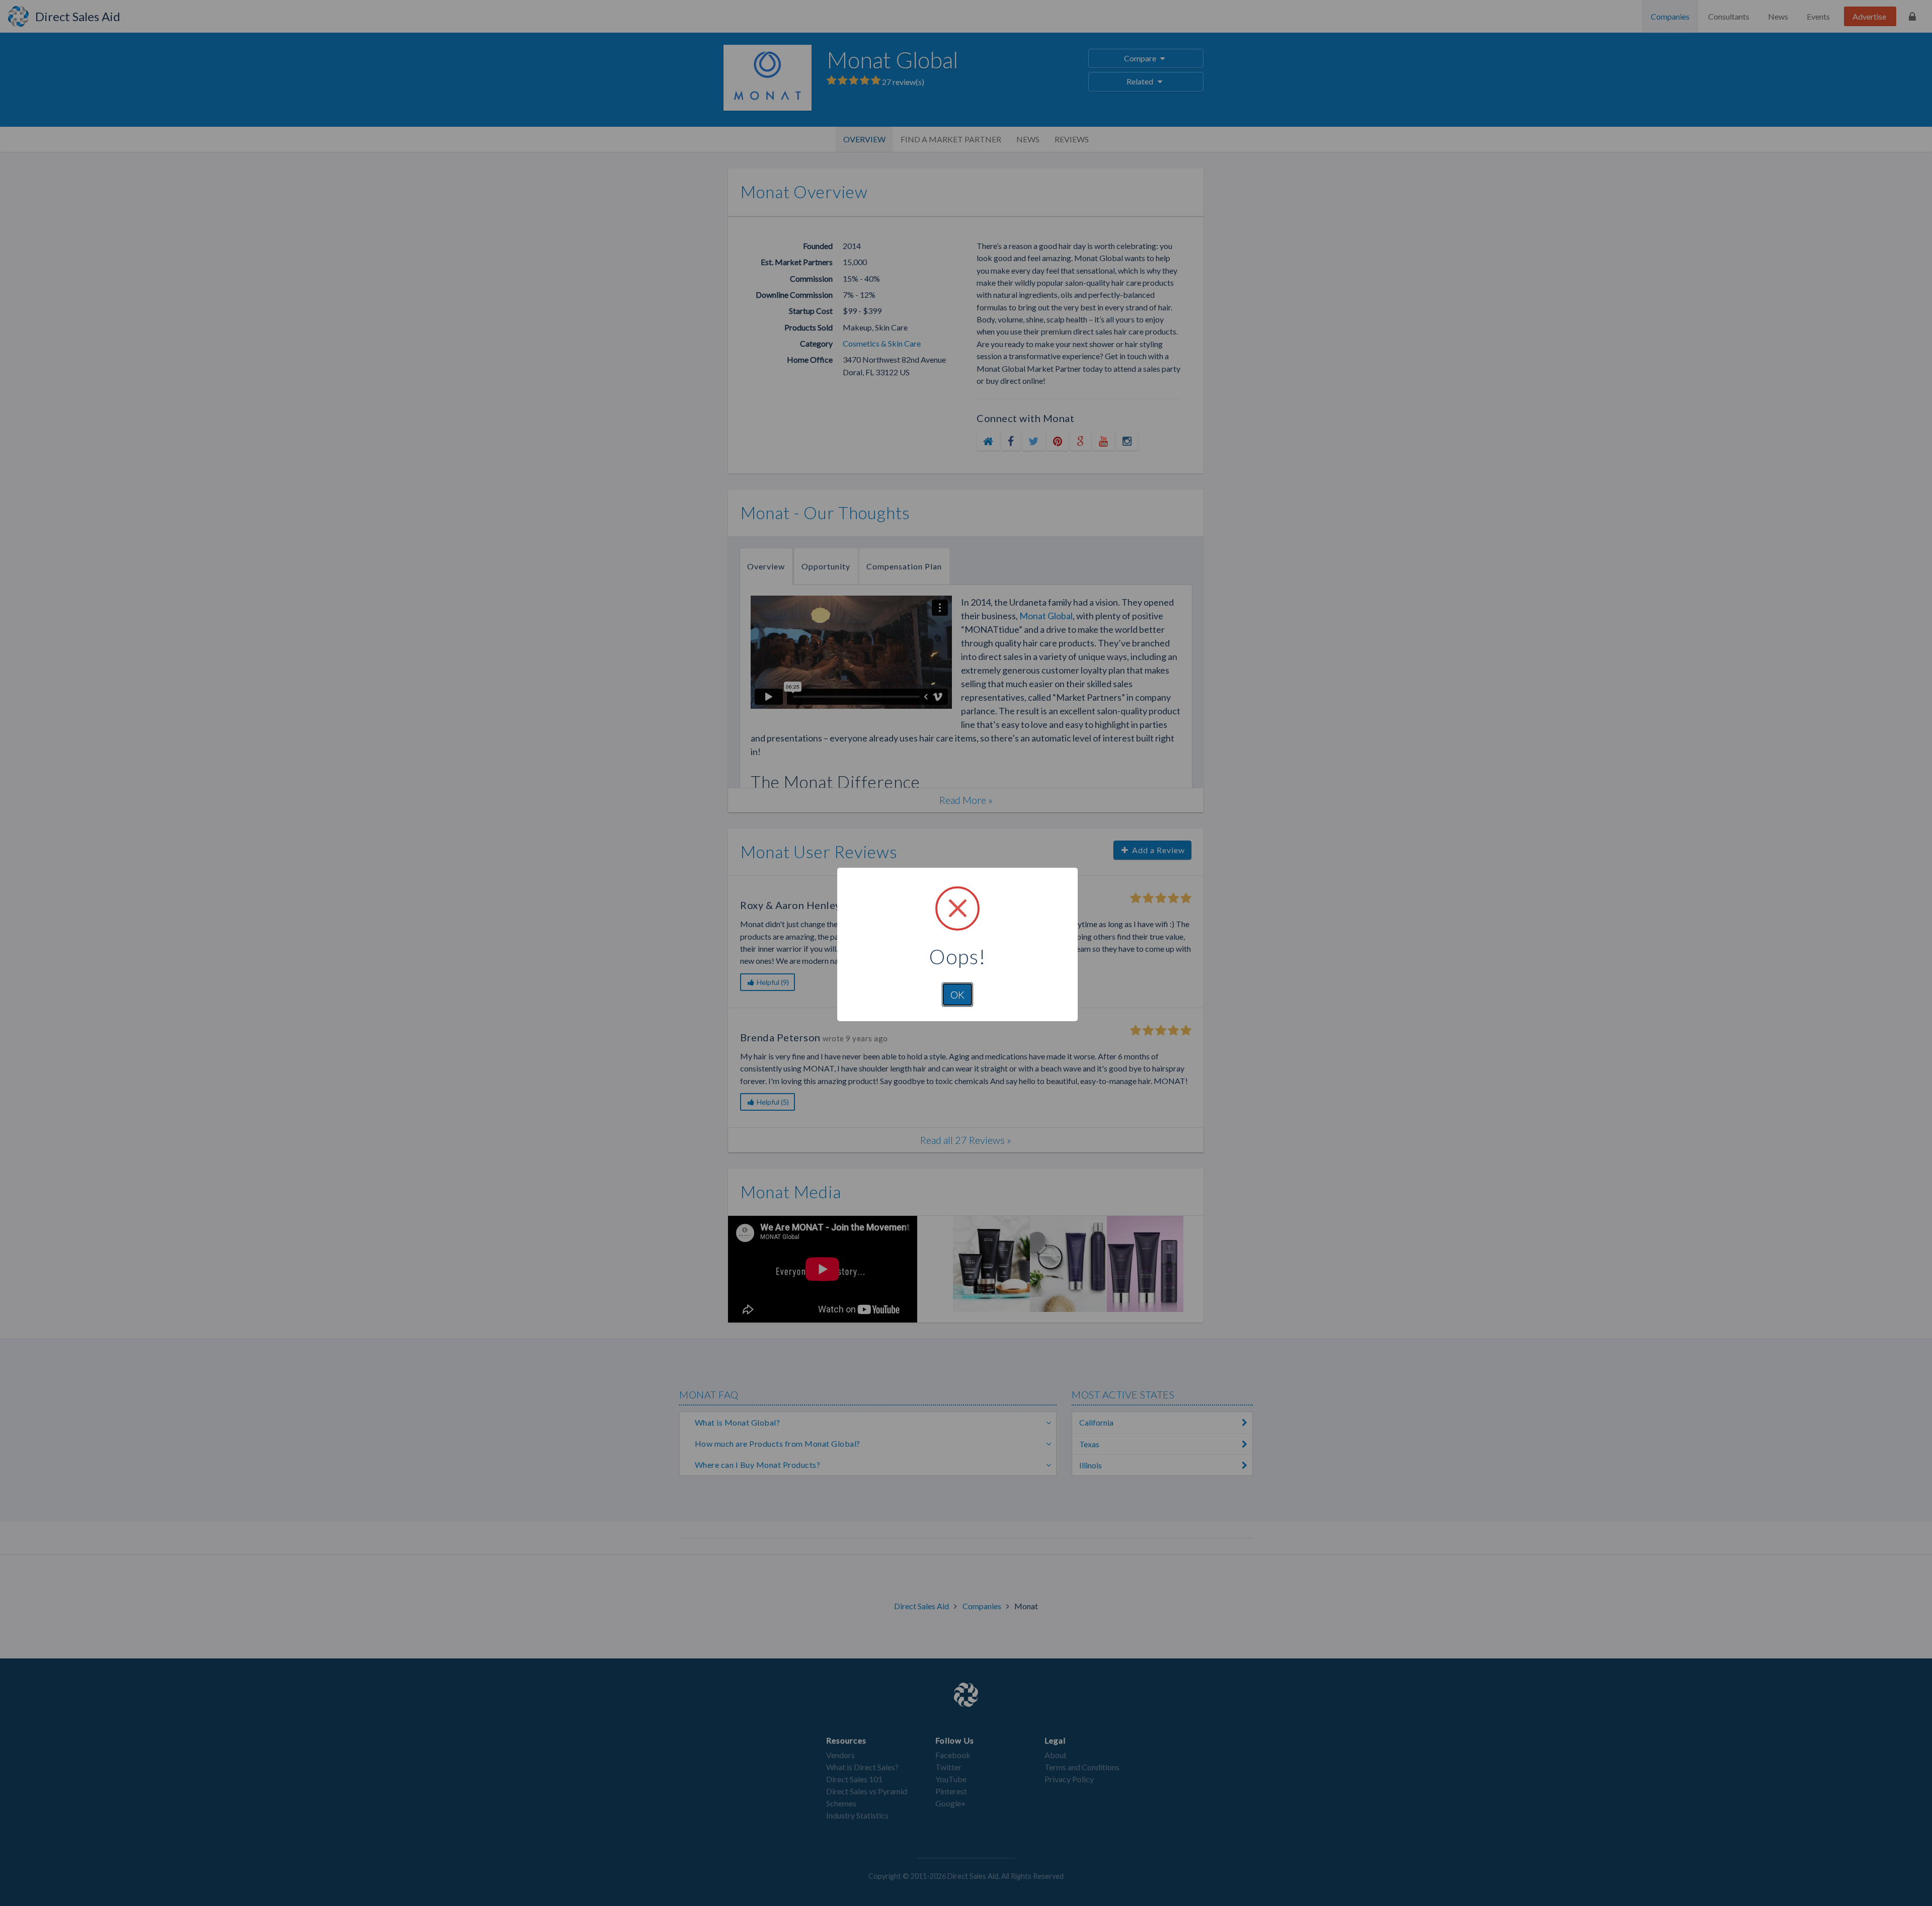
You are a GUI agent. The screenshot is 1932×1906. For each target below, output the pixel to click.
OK (957, 995)
